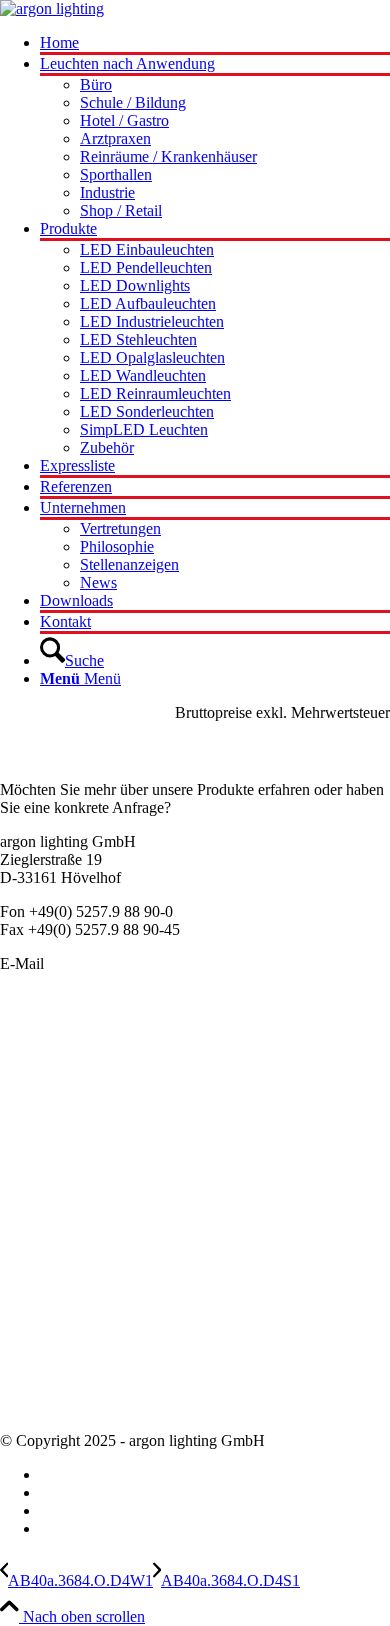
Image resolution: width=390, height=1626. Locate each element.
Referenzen (36, 1388)
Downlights (37, 1131)
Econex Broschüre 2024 (76, 1298)
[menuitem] (215, 44)
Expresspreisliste (52, 1316)
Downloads (36, 1406)
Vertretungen (40, 1370)
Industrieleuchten (54, 1149)
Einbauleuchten (49, 1077)
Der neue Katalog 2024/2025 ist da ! (115, 1280)
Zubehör (27, 1203)
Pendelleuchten (48, 1041)
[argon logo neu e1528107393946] (52, 8)
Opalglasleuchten (54, 1113)
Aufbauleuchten (50, 1095)
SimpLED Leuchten (64, 1185)
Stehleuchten (40, 1167)
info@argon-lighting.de (122, 963)
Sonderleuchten (49, 1059)
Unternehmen (43, 1334)
